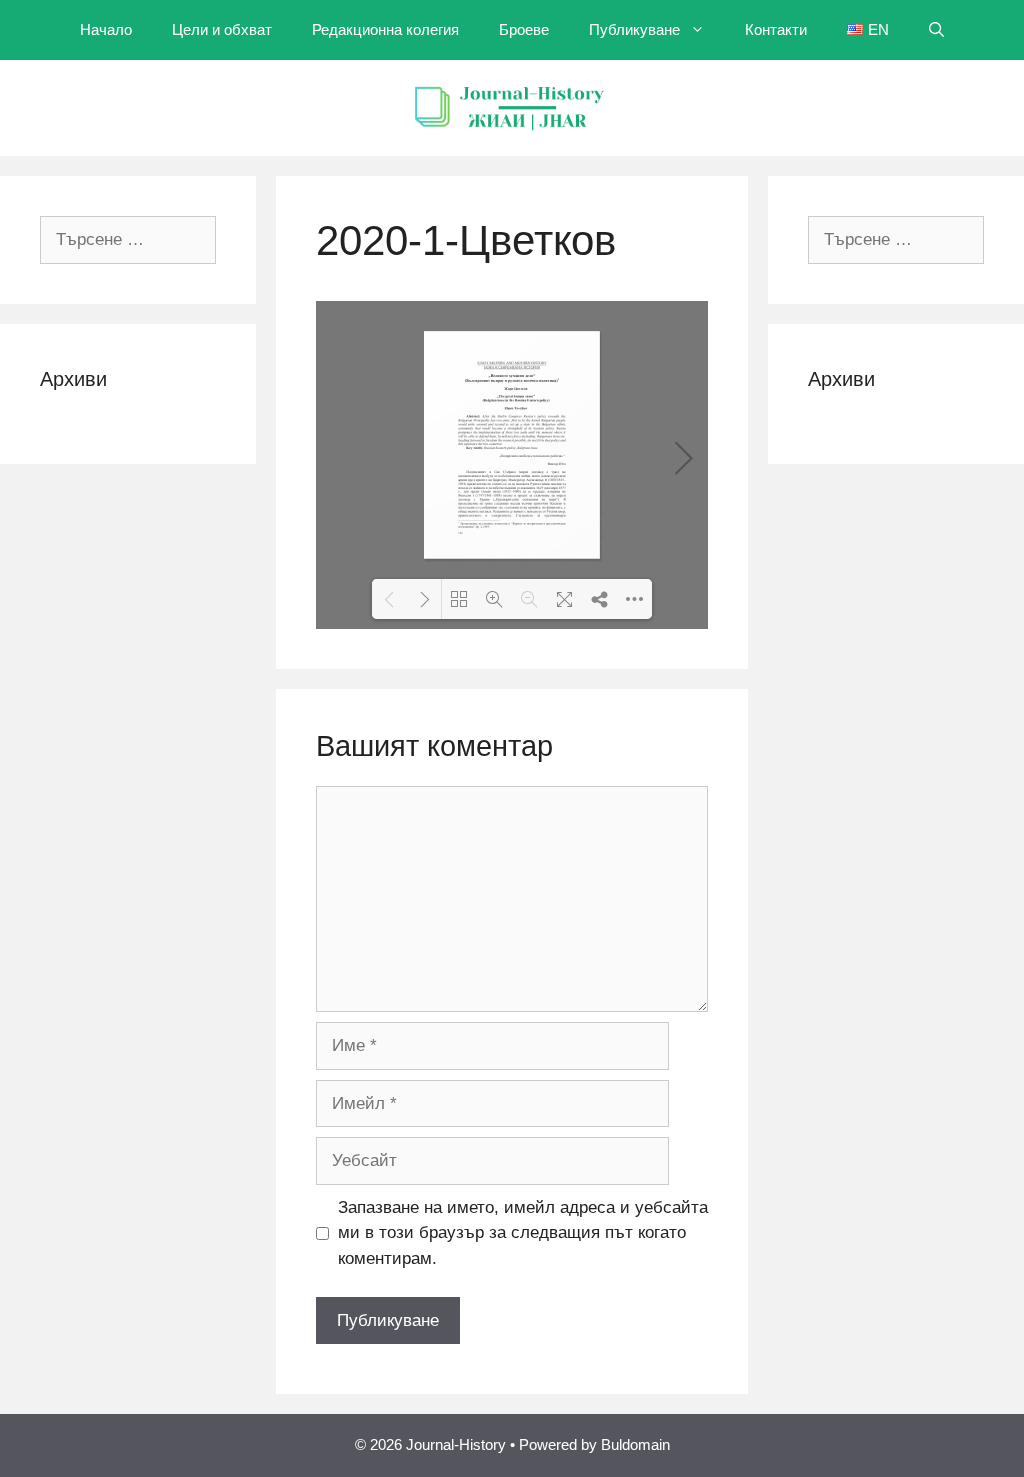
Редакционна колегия (385, 29)
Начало (106, 29)
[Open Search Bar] (936, 30)
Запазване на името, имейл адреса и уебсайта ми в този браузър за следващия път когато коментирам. (523, 1233)
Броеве (524, 29)
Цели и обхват (222, 29)
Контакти (776, 29)
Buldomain (635, 1444)
